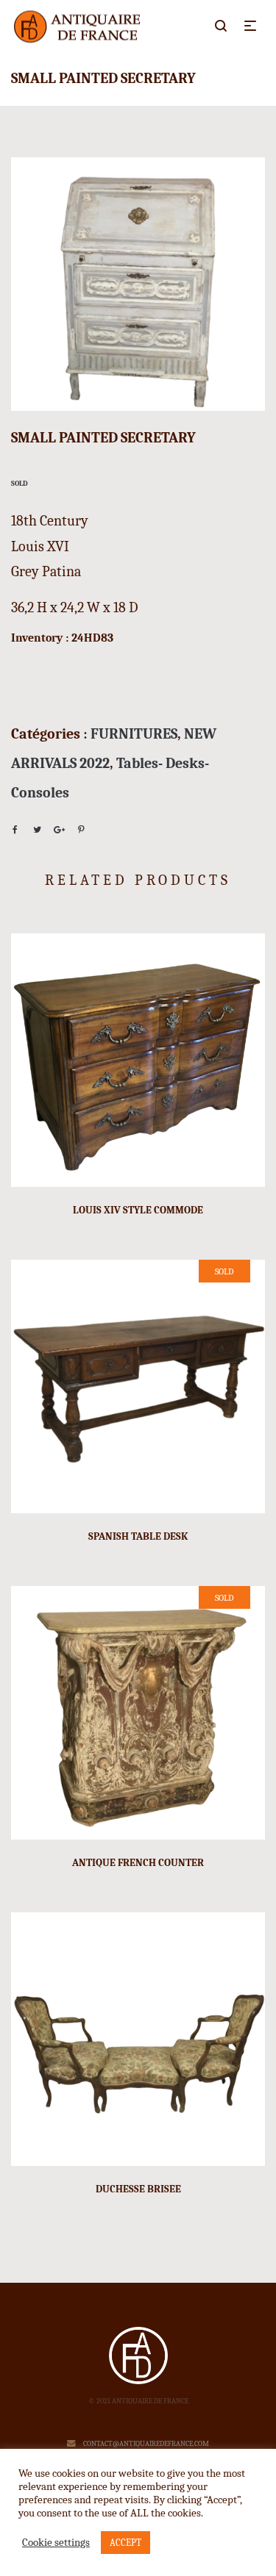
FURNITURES (134, 734)
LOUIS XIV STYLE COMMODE (138, 1210)
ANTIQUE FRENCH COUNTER (138, 1863)
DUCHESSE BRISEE (138, 2189)
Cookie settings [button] (56, 2543)
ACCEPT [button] (125, 2543)
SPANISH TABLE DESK (138, 1536)
